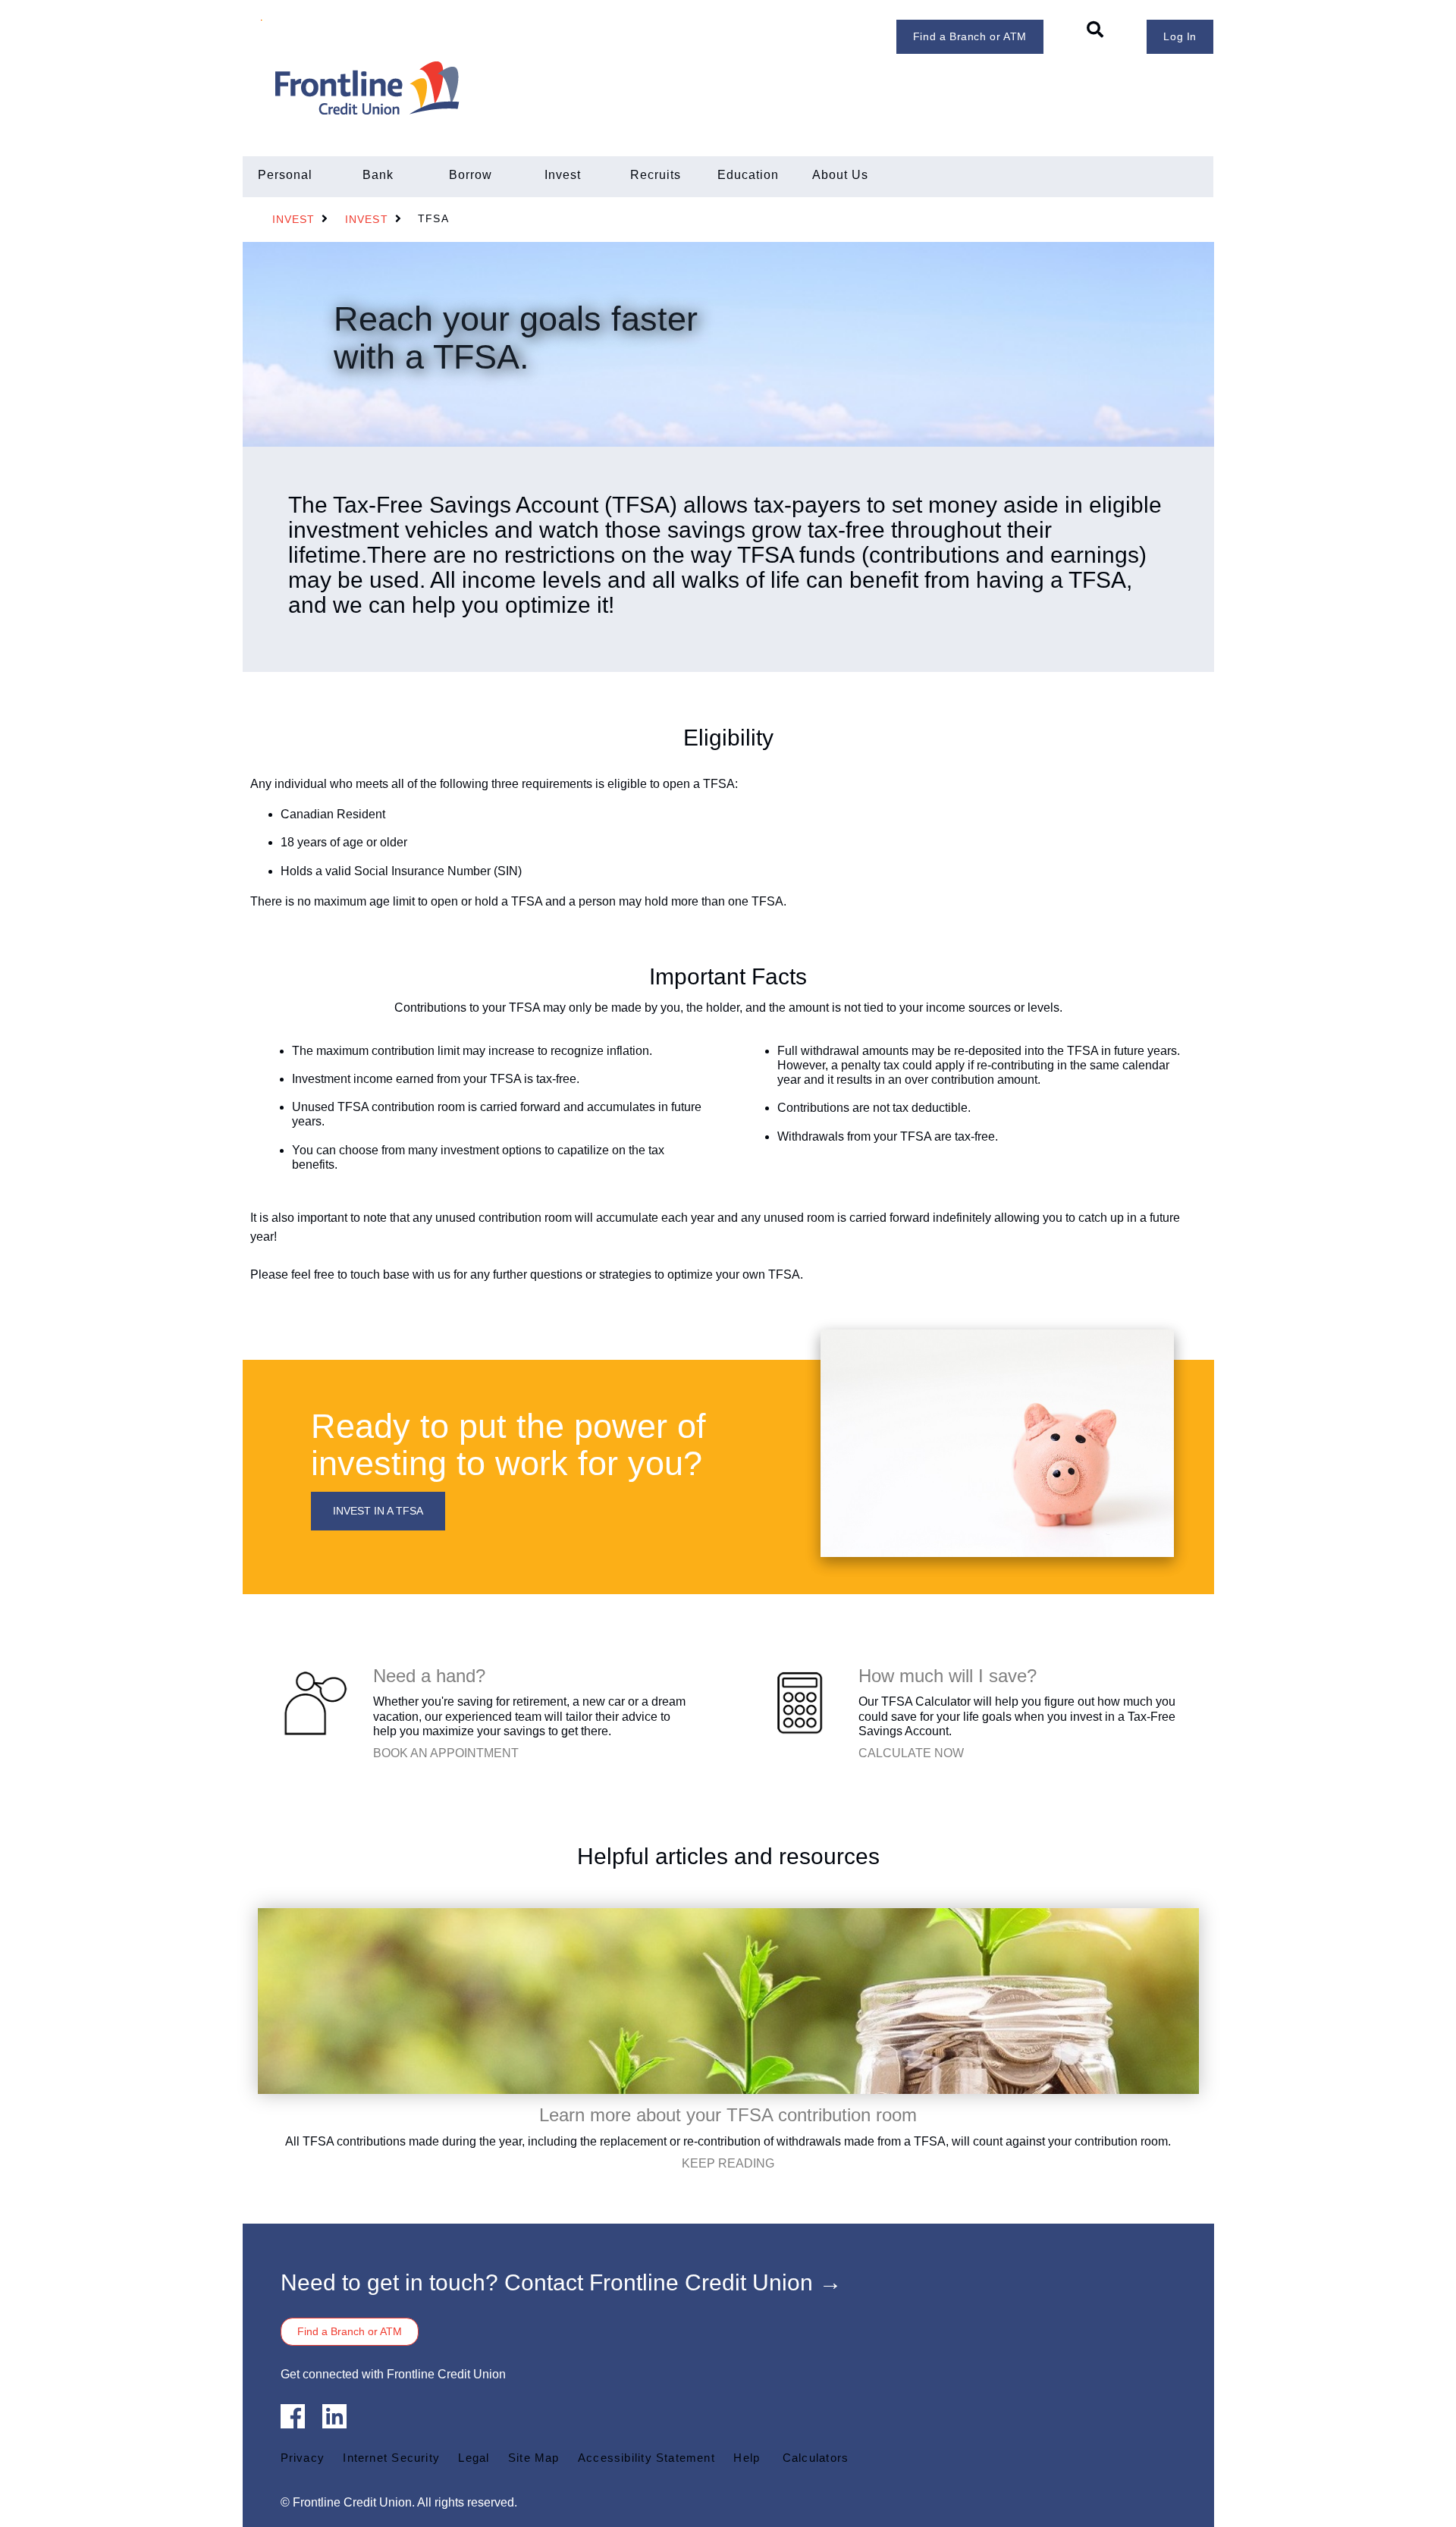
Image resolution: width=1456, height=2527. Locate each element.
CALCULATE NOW (911, 1753)
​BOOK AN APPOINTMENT (446, 1753)
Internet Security (391, 2458)
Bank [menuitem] (378, 175)
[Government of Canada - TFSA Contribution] (728, 2000)
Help (747, 2458)
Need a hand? (429, 1676)
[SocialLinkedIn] (334, 2416)
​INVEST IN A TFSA (378, 1511)
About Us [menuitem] (840, 175)
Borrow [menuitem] (471, 175)
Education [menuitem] (748, 175)
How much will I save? (948, 1676)
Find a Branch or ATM (970, 36)
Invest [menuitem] (563, 175)
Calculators (816, 2458)
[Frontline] (453, 88)
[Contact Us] (314, 1702)
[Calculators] (799, 1702)
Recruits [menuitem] (656, 175)
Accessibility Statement (646, 2458)
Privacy (303, 2458)
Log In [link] (1180, 36)
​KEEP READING (728, 2163)
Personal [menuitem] (285, 175)
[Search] (1095, 30)
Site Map (534, 2458)
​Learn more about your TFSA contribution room (728, 2115)
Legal (474, 2458)
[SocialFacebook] (293, 2416)
